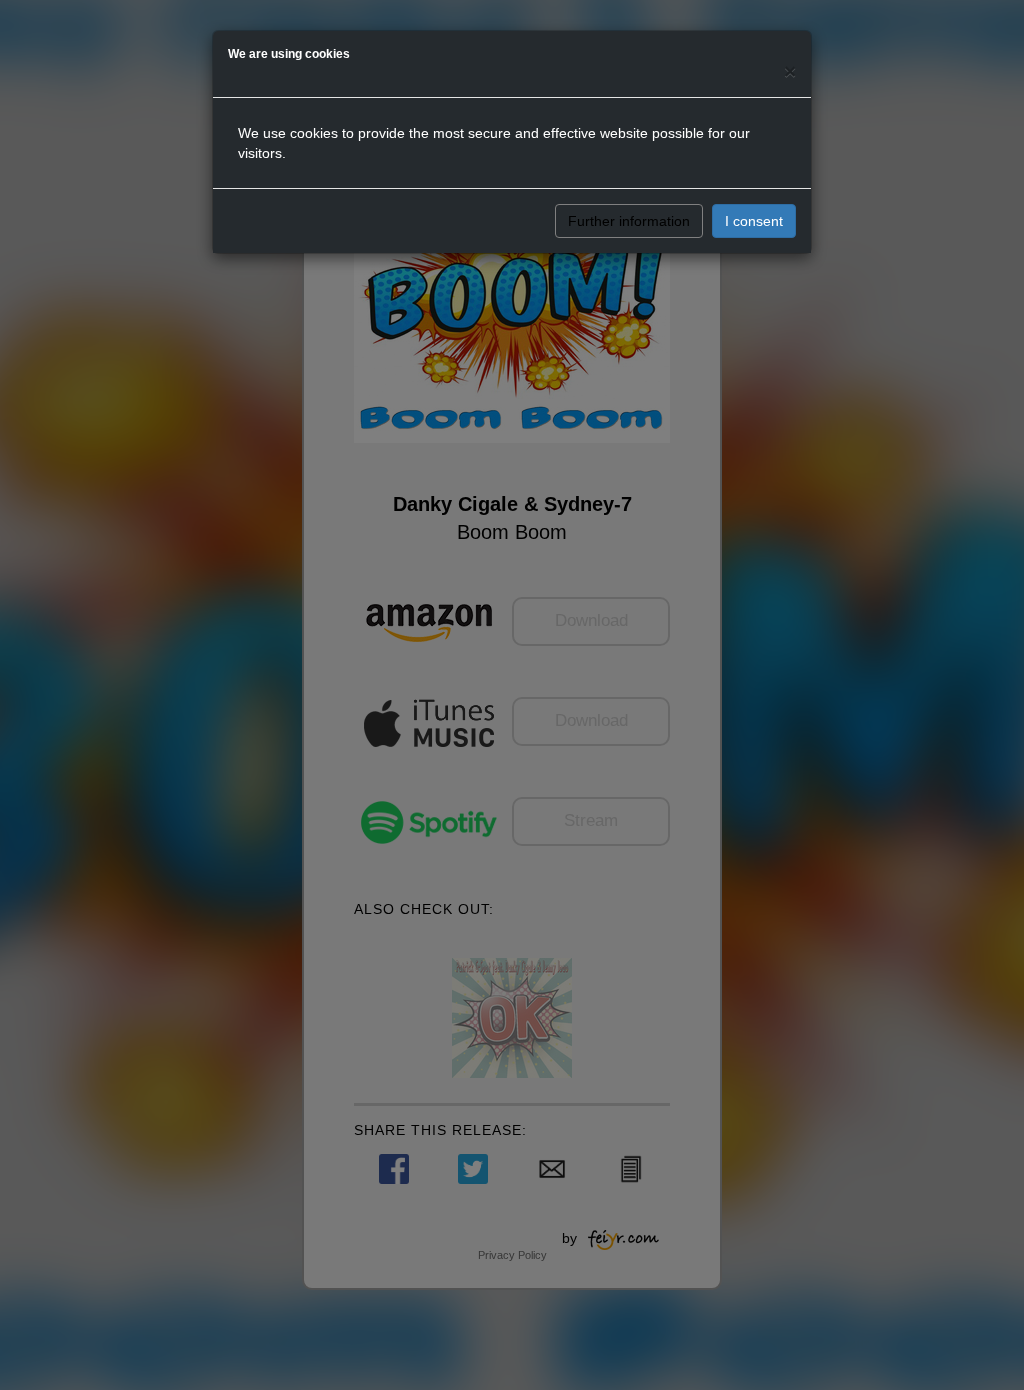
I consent (754, 221)
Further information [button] (629, 221)
